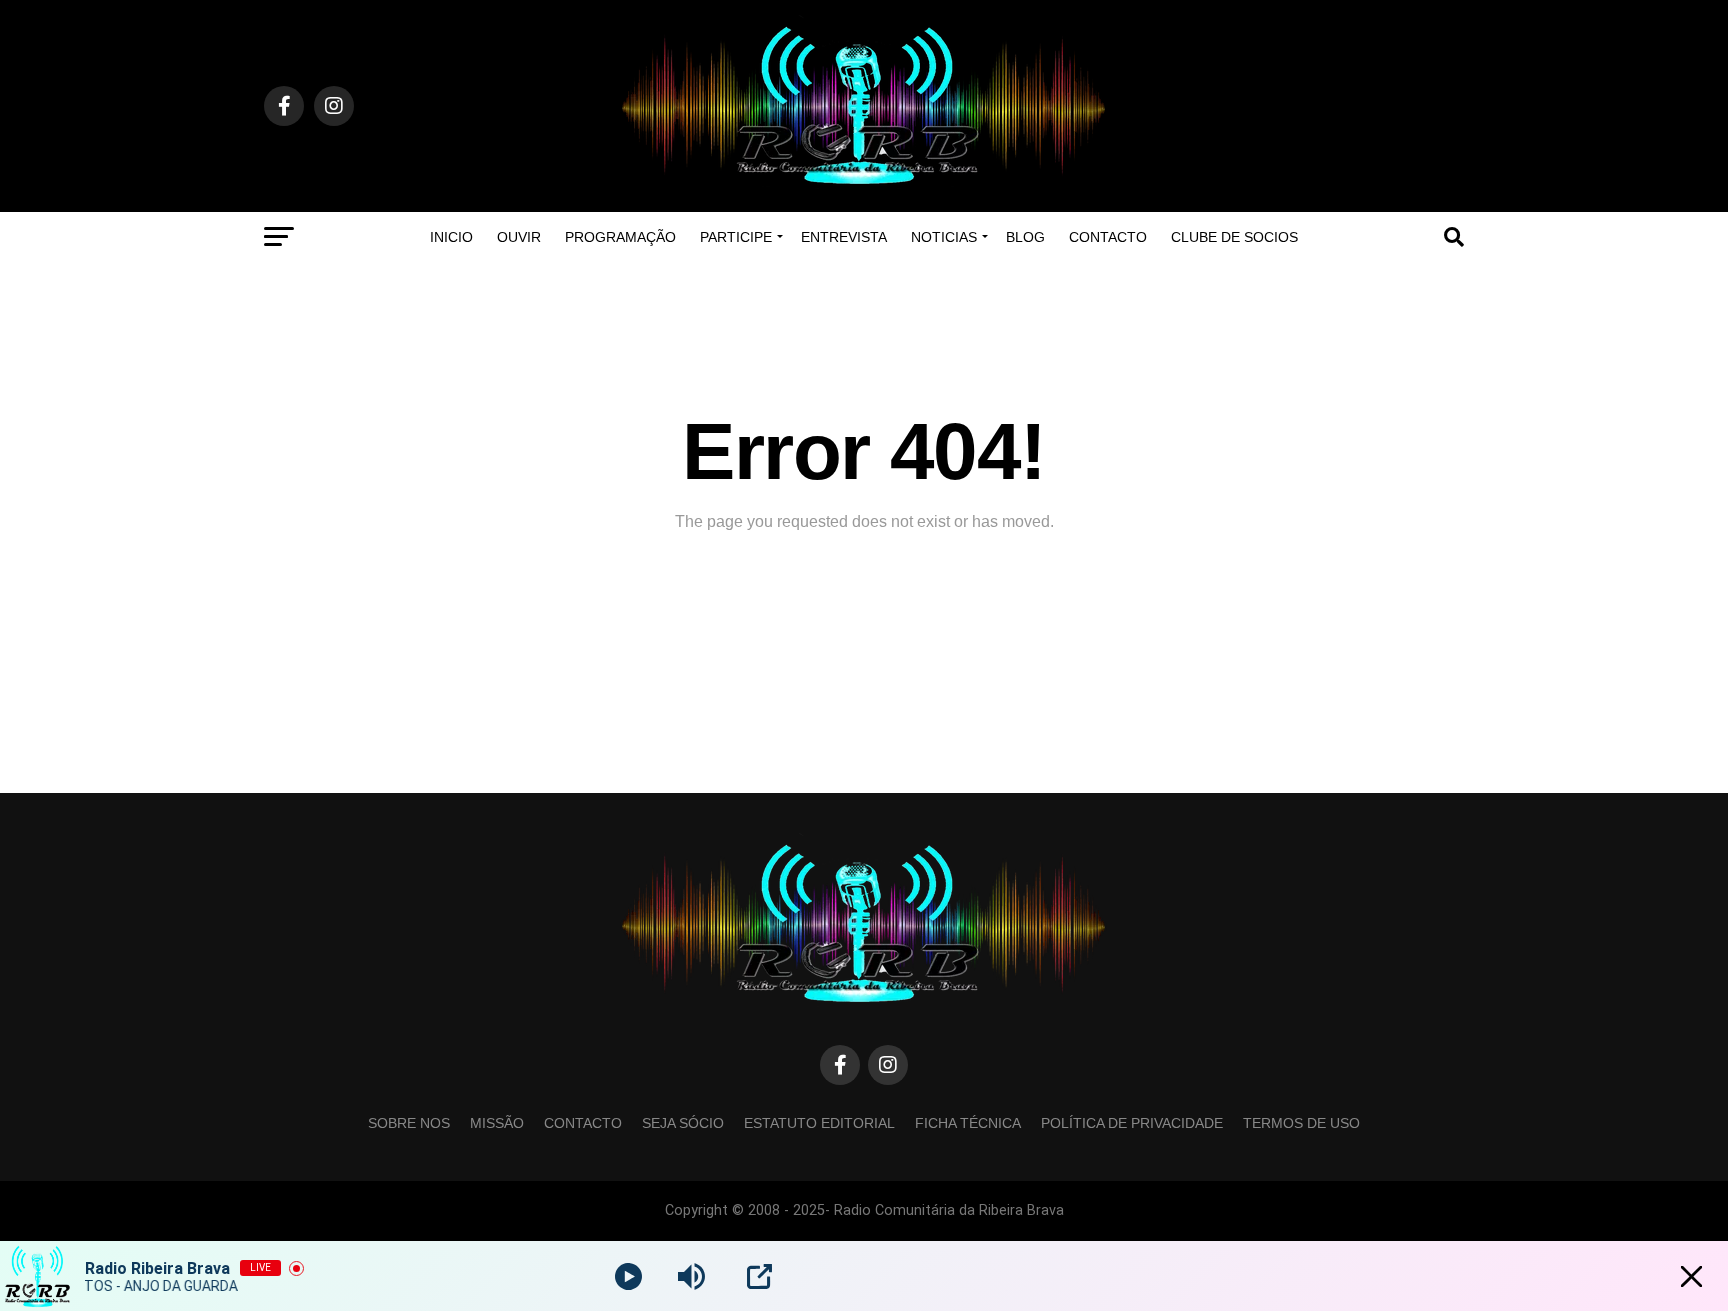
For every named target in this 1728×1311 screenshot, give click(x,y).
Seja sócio (683, 1123)
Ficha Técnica (968, 1123)
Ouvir (519, 237)
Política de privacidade (1132, 1123)
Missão (497, 1123)
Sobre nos (409, 1123)
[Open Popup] (759, 1276)
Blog (1025, 237)
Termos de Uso (1301, 1123)
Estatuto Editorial (819, 1123)
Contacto (1108, 237)
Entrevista (844, 237)
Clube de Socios (1234, 237)
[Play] (628, 1276)
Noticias (944, 237)
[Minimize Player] (1691, 1276)
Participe (736, 237)
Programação (620, 237)
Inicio (451, 237)
